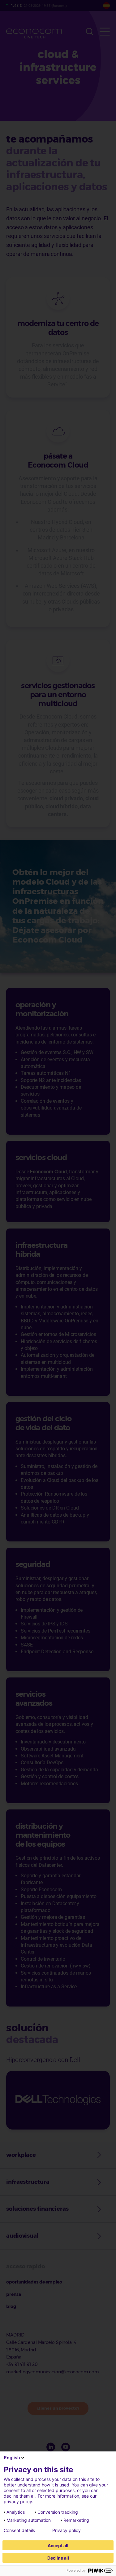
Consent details (19, 2530)
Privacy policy (67, 2530)
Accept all (58, 2545)
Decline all (58, 2558)
